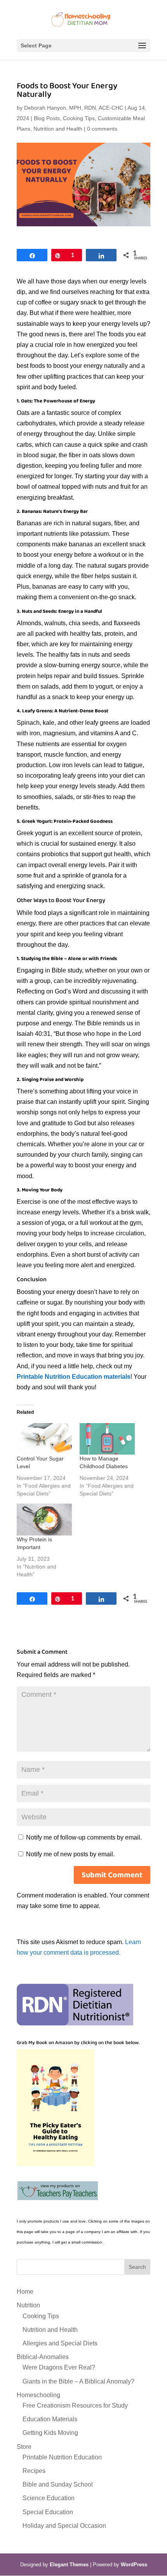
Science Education (49, 2498)
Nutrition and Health (58, 129)
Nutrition (28, 2305)
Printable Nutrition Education (62, 2457)
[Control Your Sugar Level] (44, 1439)
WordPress (134, 2565)
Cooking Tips (79, 118)
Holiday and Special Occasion (64, 2526)
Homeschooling (38, 2395)
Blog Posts (47, 118)
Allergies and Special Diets (60, 2343)
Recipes (34, 2471)
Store (24, 2447)
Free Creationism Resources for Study (75, 2405)
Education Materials (50, 2419)
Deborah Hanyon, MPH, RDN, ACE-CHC (74, 108)
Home (25, 2292)
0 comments (102, 129)
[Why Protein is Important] (44, 1519)
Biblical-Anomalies (43, 2357)
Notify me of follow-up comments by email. (84, 1837)
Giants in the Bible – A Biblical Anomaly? (78, 2381)
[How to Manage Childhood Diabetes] (107, 1439)
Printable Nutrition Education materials (74, 1377)
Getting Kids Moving (50, 2433)
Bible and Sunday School (58, 2484)
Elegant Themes (69, 2565)
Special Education (48, 2512)
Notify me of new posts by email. (70, 1854)
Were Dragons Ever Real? (59, 2367)
